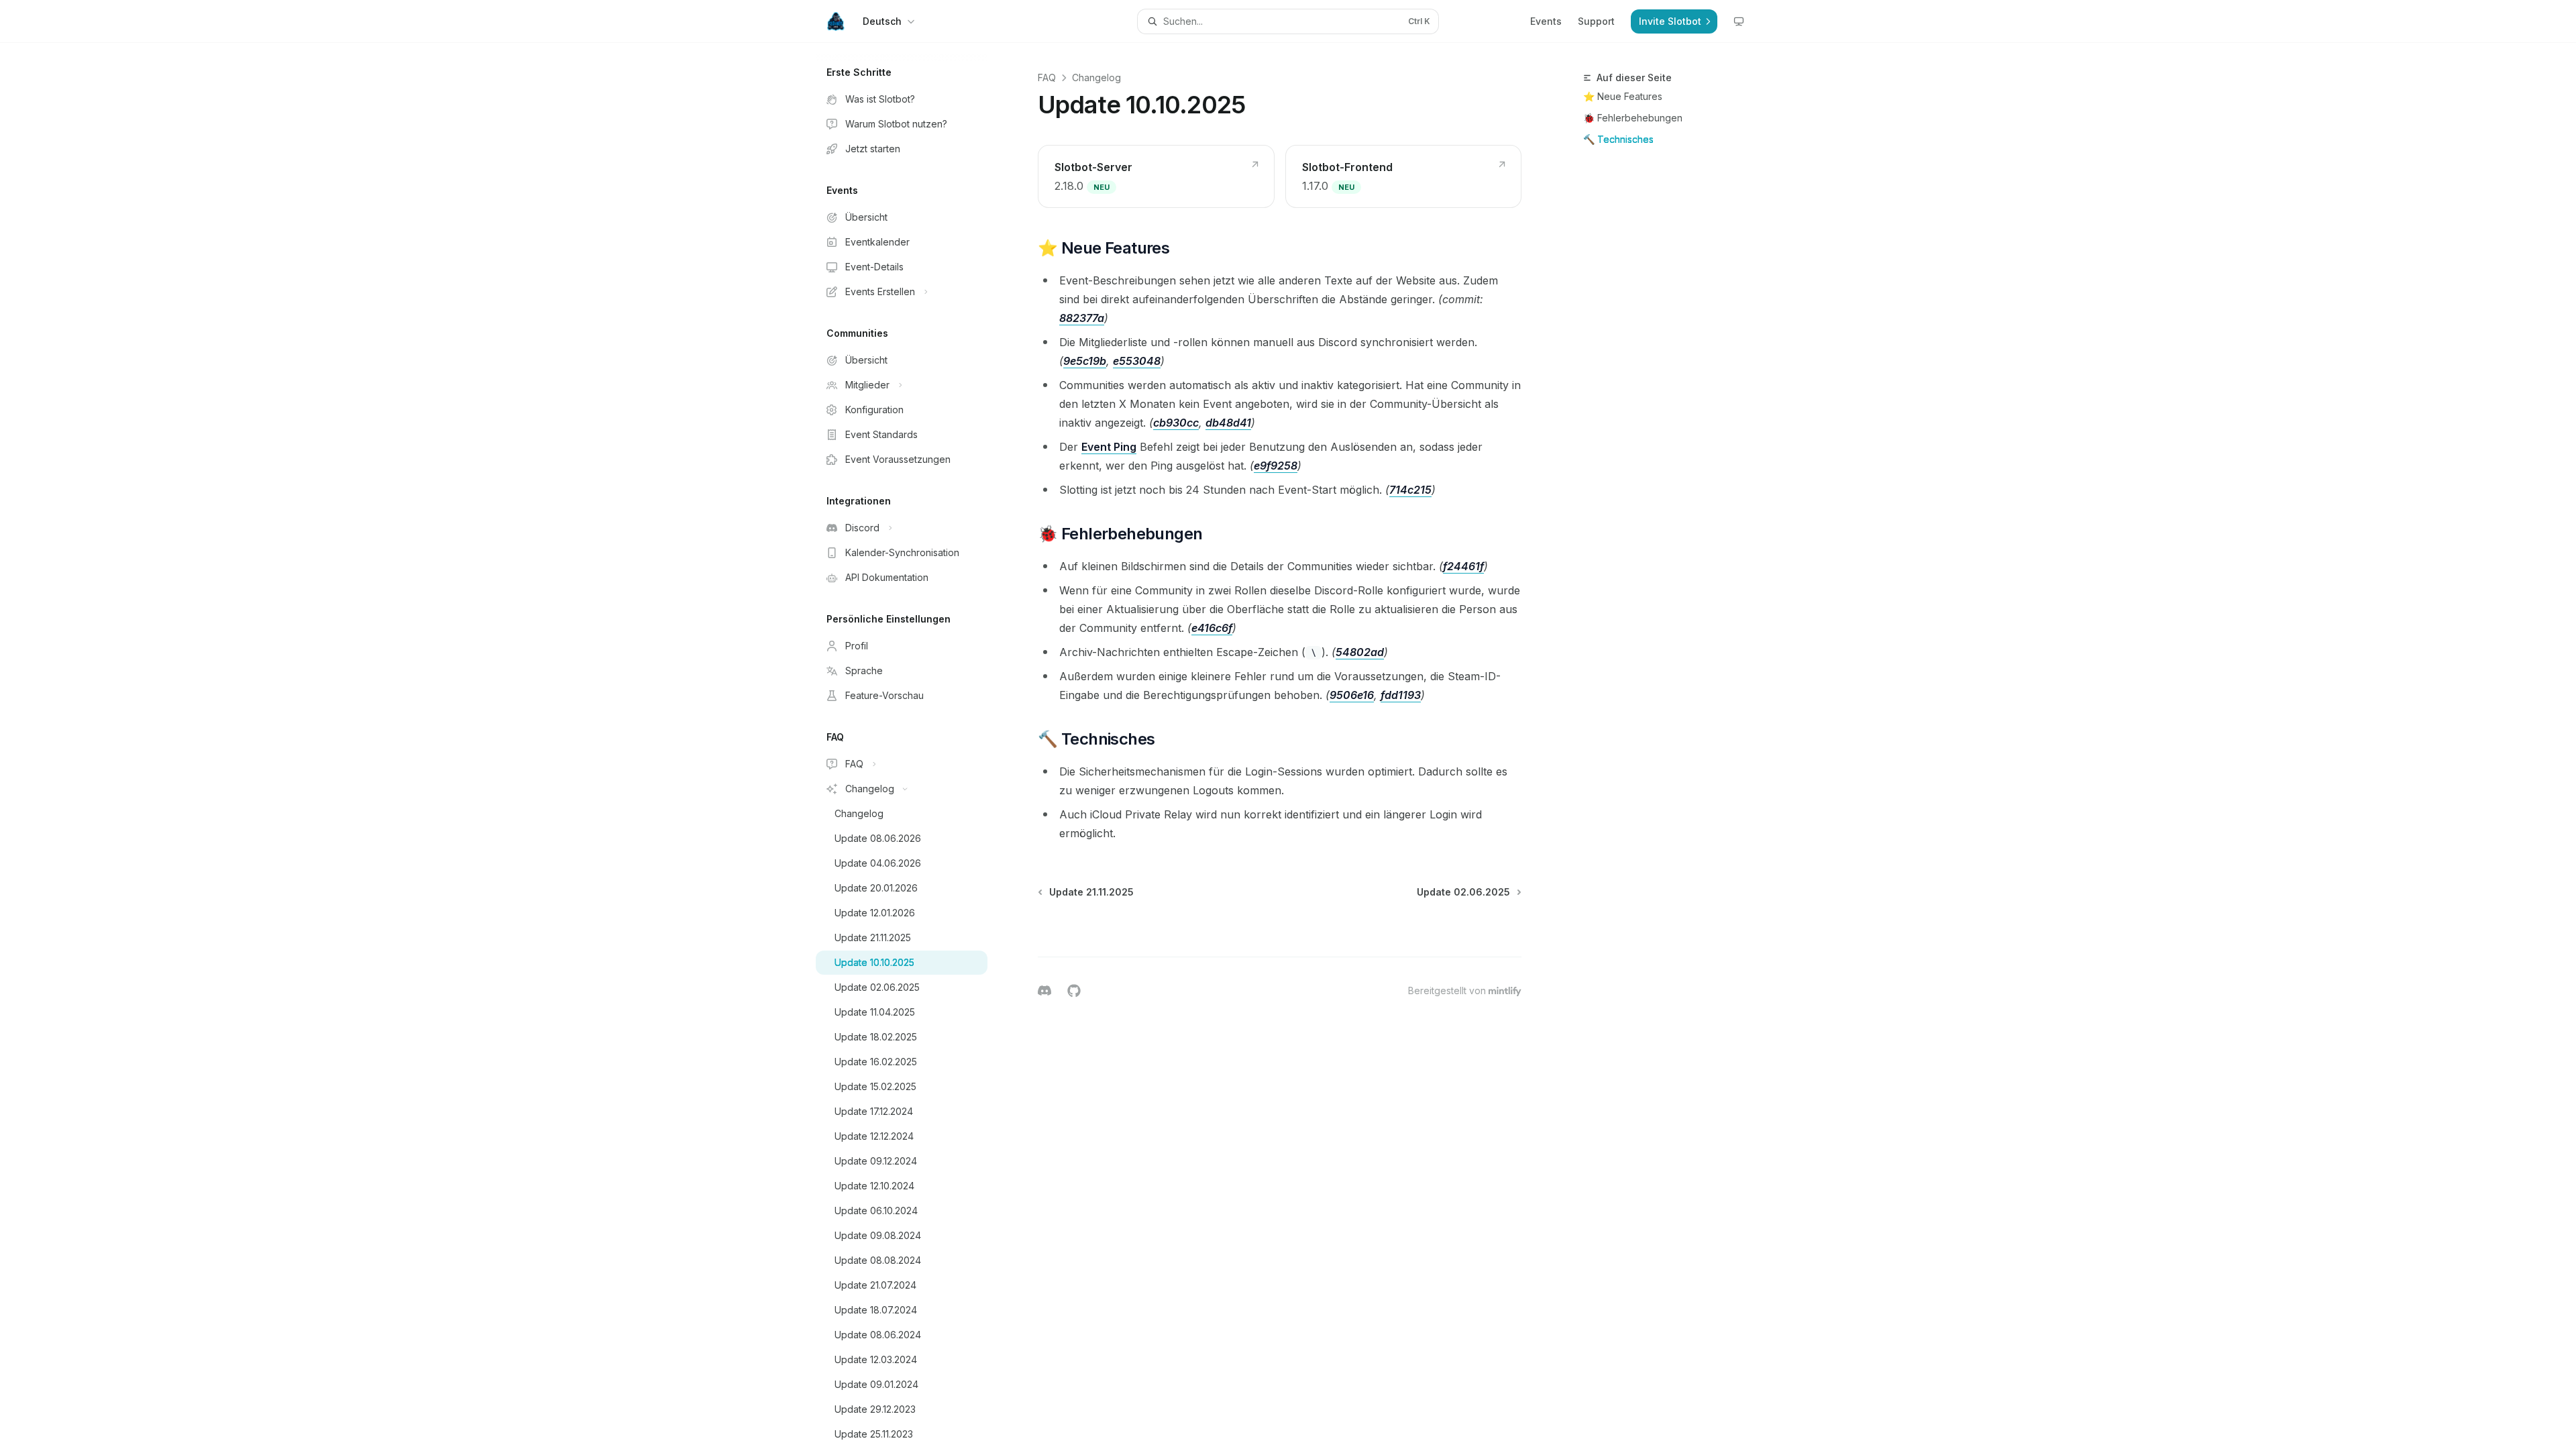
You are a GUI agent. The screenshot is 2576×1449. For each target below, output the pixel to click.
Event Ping (1109, 447)
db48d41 (1228, 423)
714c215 (1410, 490)
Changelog (1096, 77)
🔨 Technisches (1618, 139)
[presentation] (912, 746)
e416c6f (1212, 628)
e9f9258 (1276, 466)
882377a (1082, 318)
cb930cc (1176, 423)
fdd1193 (1401, 695)
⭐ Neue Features (1623, 96)
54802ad (1360, 652)
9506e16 (1352, 695)
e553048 (1137, 361)
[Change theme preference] (1739, 21)
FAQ (1047, 77)
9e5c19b (1085, 361)
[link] (1156, 176)
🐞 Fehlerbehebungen (1633, 118)
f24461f (1463, 566)
